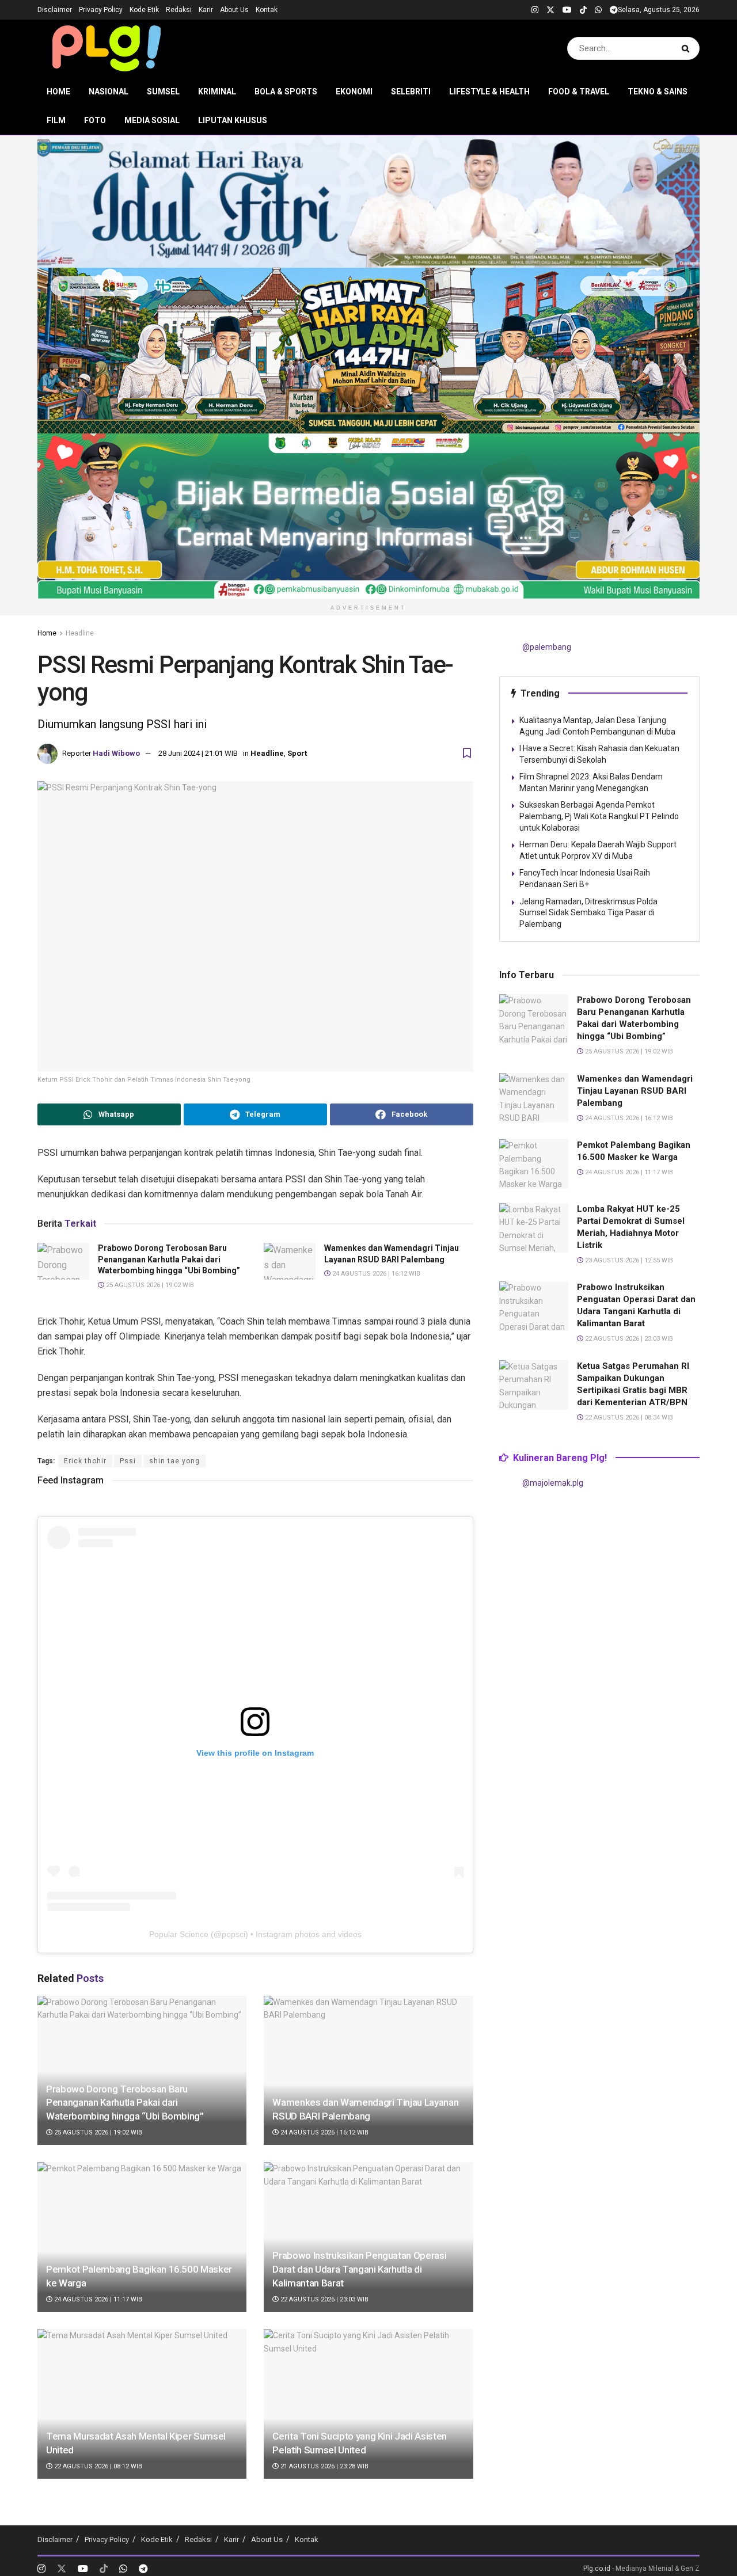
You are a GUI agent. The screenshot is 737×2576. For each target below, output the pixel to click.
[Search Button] (688, 48)
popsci (233, 1934)
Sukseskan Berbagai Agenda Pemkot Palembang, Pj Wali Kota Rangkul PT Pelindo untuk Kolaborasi (599, 816)
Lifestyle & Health (489, 92)
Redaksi (179, 10)
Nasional (109, 92)
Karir (206, 10)
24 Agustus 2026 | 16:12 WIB (375, 1274)
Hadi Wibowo (116, 753)
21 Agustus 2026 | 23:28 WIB (324, 2466)
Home (58, 92)
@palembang (547, 647)
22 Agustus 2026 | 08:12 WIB (97, 2466)
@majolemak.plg (553, 1483)
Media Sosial (152, 120)
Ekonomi (354, 92)
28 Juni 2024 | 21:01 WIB (198, 753)
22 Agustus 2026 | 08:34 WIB (628, 1418)
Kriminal (217, 92)
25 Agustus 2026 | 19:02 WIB (149, 1285)
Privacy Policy (101, 10)
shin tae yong (174, 1461)
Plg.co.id (597, 2569)
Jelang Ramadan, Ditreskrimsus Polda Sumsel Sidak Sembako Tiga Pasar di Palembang (588, 913)
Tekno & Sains (658, 92)
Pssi (128, 1461)
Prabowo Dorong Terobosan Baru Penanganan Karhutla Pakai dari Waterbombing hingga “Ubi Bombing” (169, 1259)
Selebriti (411, 92)
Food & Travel (579, 92)
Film (56, 120)
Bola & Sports (286, 92)
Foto (95, 120)
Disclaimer (55, 10)
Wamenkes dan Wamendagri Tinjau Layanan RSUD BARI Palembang (635, 1091)
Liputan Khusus (233, 120)
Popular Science (179, 1934)
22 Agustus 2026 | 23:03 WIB (324, 2299)
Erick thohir (85, 1461)
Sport (297, 753)
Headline (80, 633)
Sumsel (163, 92)
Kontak (267, 10)
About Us (234, 10)
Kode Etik (144, 10)
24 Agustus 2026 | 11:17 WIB (97, 2299)
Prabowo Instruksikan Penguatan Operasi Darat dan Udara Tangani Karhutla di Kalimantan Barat (359, 2269)
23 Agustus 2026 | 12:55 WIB (628, 1260)
